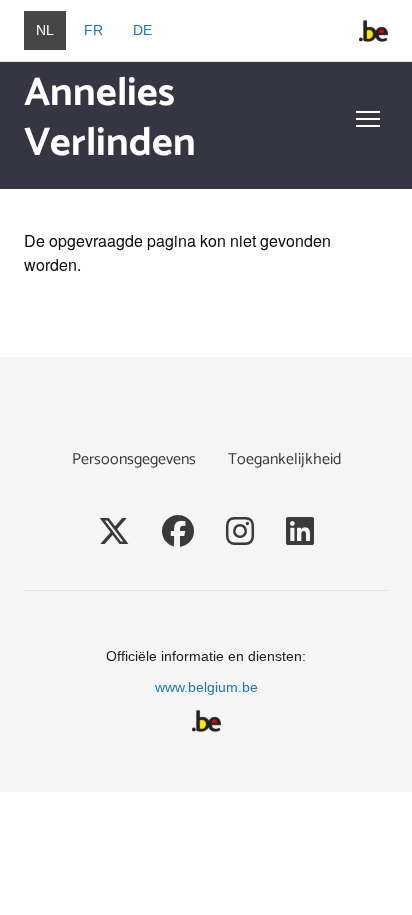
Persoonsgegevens (134, 459)
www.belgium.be (206, 687)
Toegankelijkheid (284, 459)
